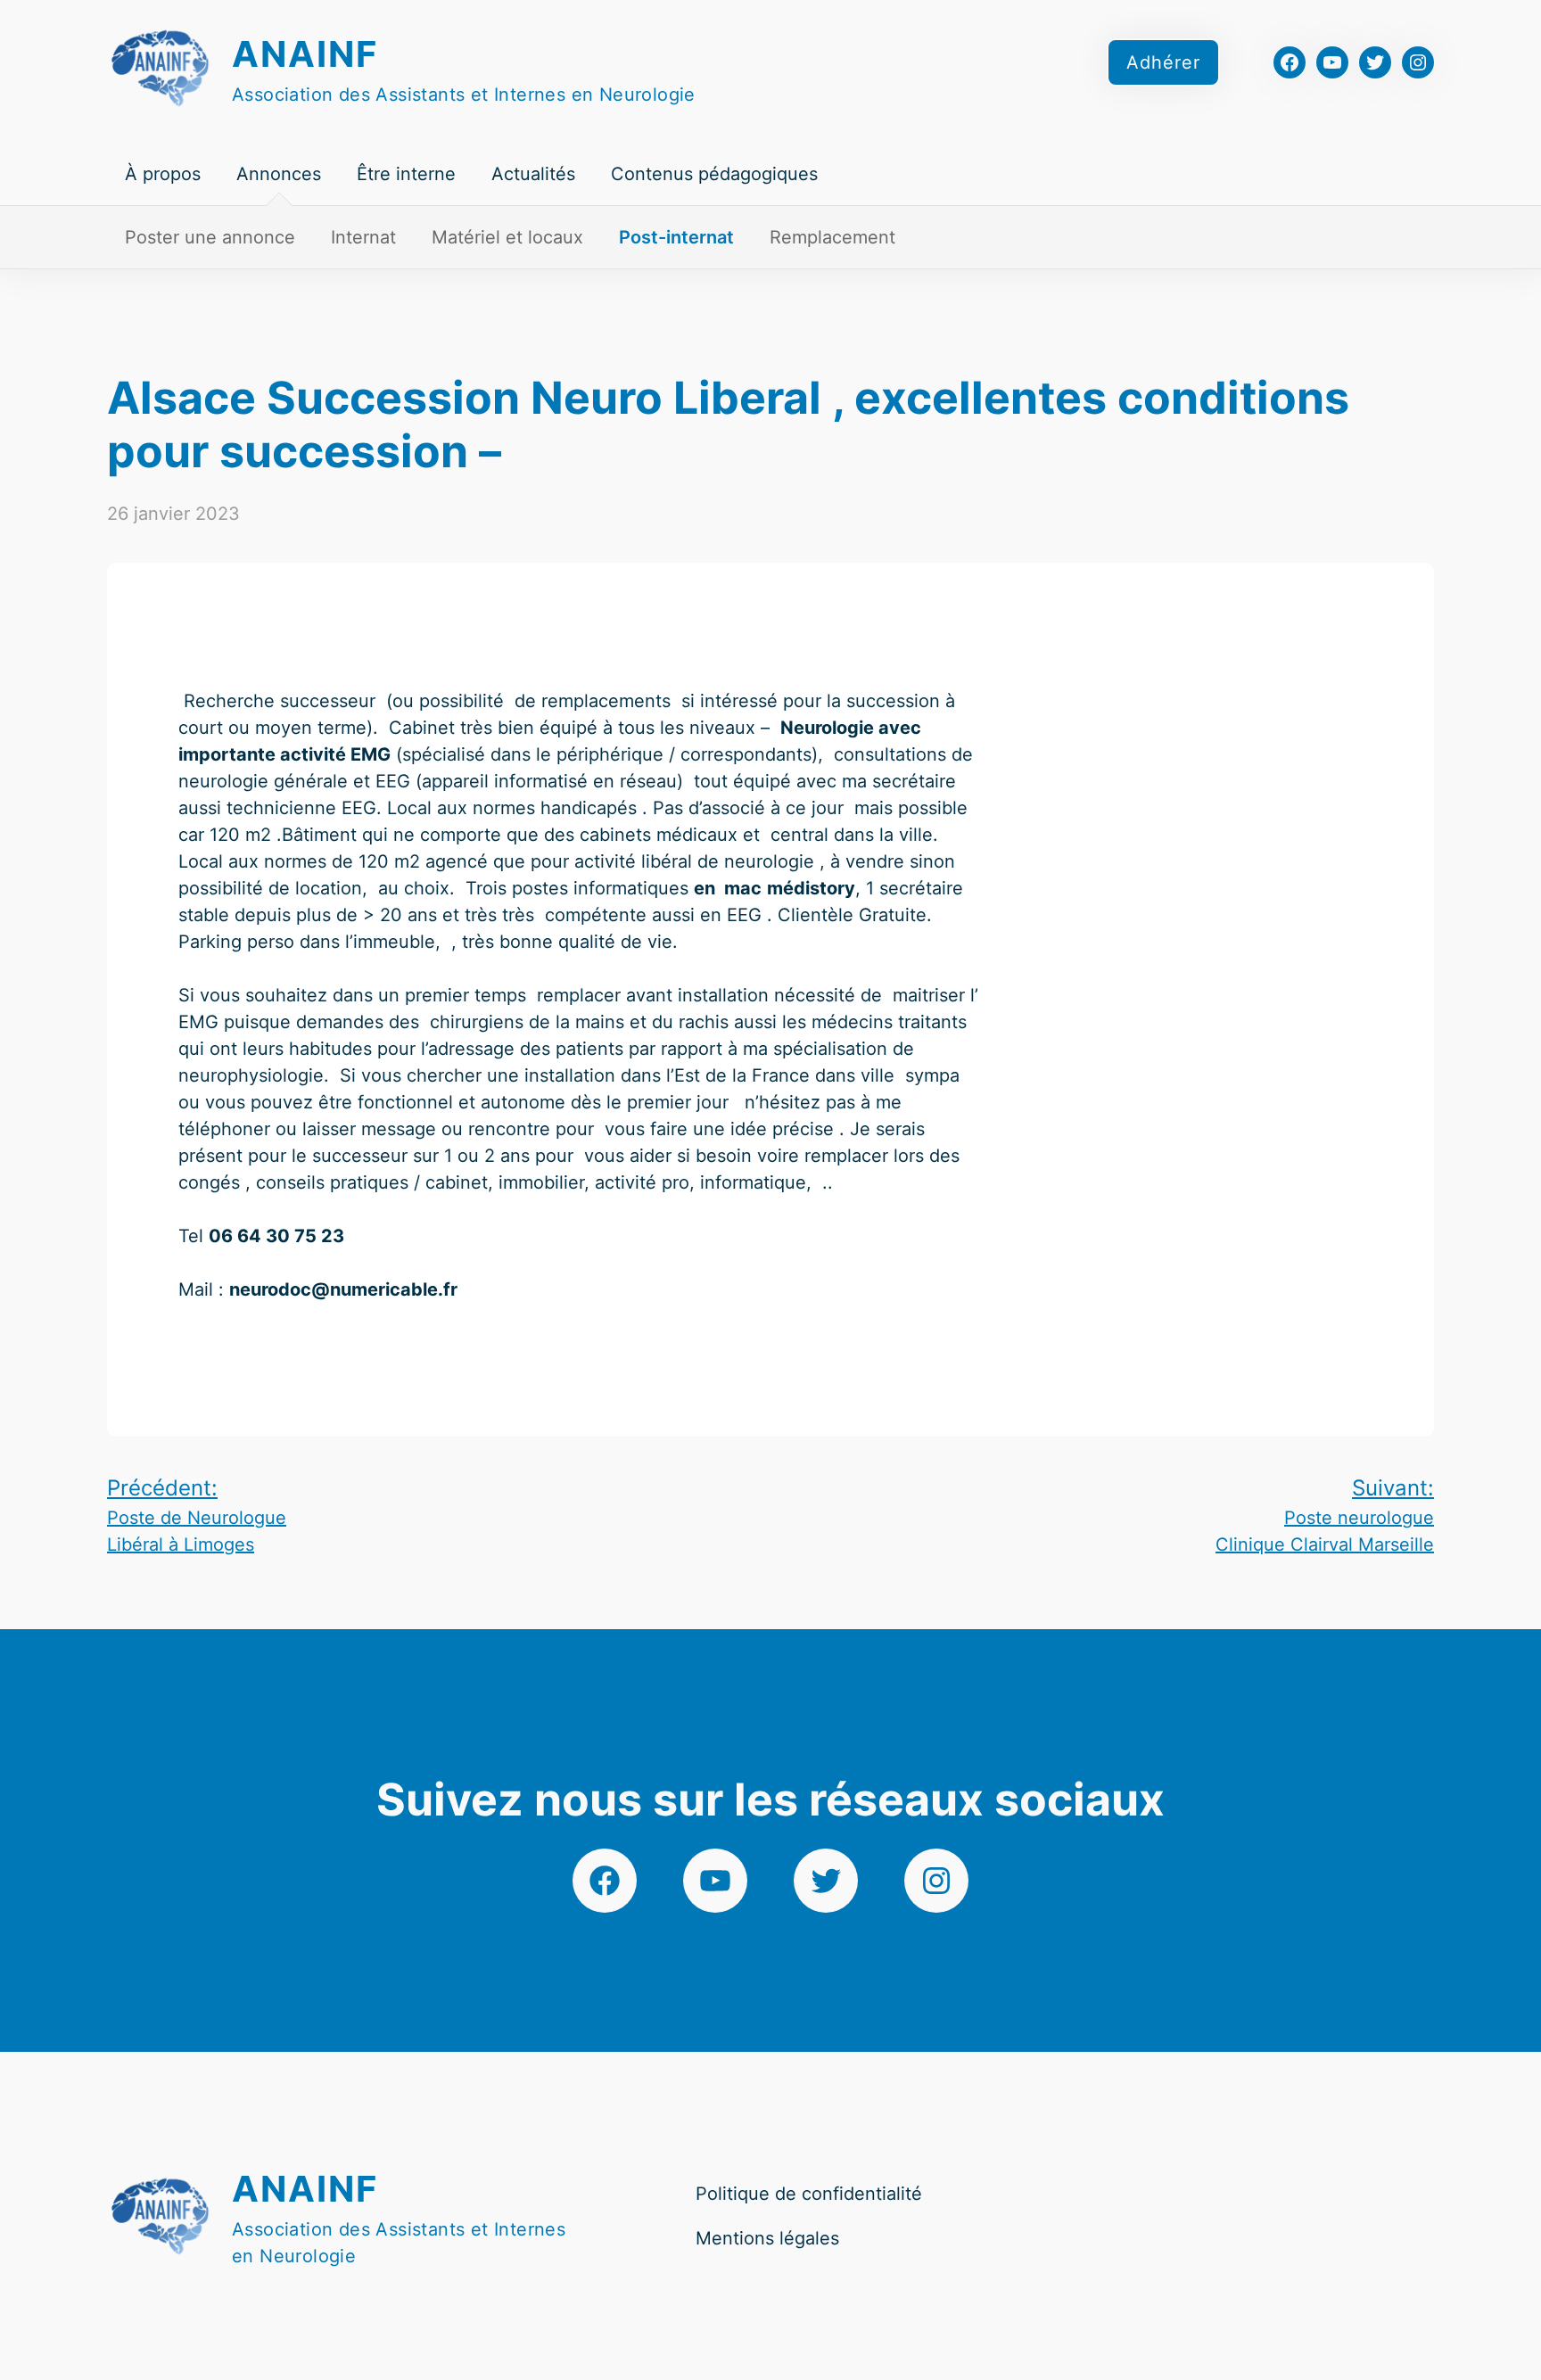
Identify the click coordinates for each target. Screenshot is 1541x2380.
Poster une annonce (210, 237)
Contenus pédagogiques (714, 174)
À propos (163, 174)
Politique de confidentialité (809, 2194)
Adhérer (1163, 62)
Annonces (279, 174)
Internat (363, 237)
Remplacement (832, 237)
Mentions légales (767, 2238)
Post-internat (676, 237)
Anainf (305, 54)
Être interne (406, 174)
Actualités (533, 174)
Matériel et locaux (507, 237)
